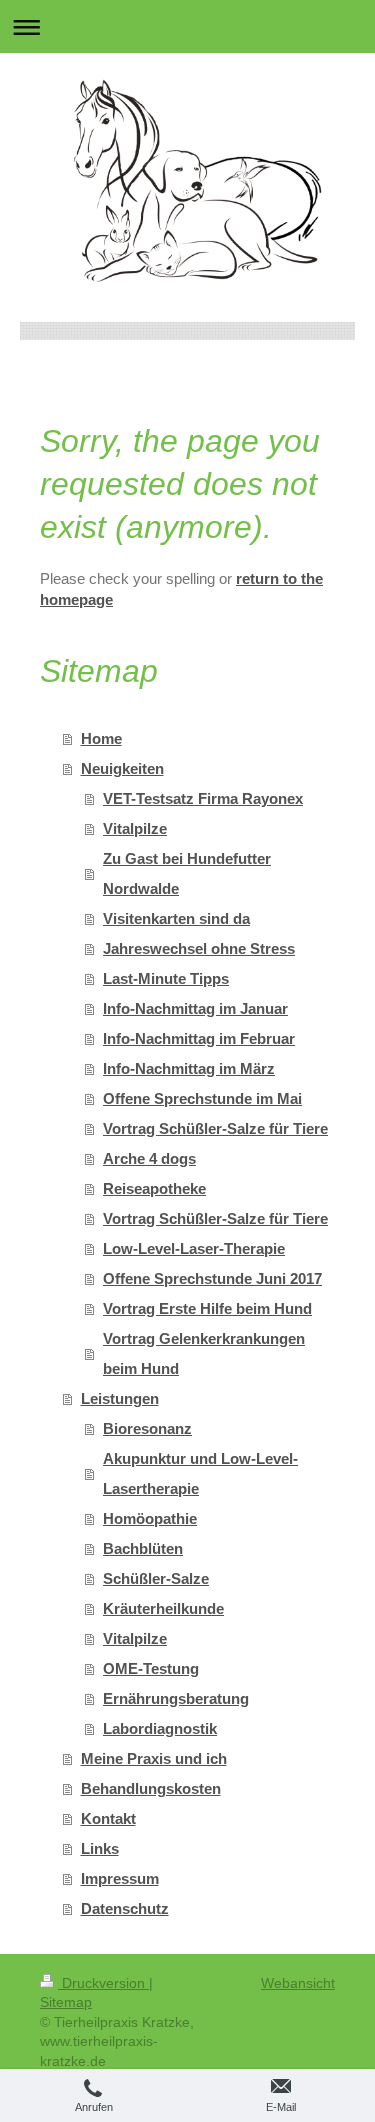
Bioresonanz (147, 1428)
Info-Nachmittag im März (189, 1068)
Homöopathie (150, 1518)
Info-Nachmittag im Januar (195, 1008)
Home (101, 738)
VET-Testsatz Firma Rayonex (203, 798)
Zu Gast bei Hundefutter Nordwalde (187, 873)
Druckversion (103, 1983)
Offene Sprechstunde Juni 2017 (212, 1278)
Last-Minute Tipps (166, 978)
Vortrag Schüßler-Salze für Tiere (215, 1128)
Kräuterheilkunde (163, 1608)
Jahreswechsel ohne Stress (199, 948)
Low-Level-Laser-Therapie (194, 1248)
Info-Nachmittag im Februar (199, 1038)
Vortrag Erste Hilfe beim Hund (207, 1308)
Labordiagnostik (160, 1728)
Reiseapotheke (154, 1188)
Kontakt (108, 1818)
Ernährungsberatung (176, 1698)
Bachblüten (143, 1548)
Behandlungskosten (151, 1788)
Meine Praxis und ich (154, 1758)
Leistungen (120, 1398)
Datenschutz (125, 1908)
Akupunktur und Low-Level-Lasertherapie (200, 1473)
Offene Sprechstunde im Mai (202, 1098)
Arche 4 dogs (149, 1158)
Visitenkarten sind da (176, 918)
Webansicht (298, 1983)
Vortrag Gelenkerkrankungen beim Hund (204, 1353)
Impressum (120, 1878)
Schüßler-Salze (156, 1578)
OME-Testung (151, 1668)
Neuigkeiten (122, 768)
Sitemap (66, 2002)
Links (100, 1848)
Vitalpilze (135, 828)
